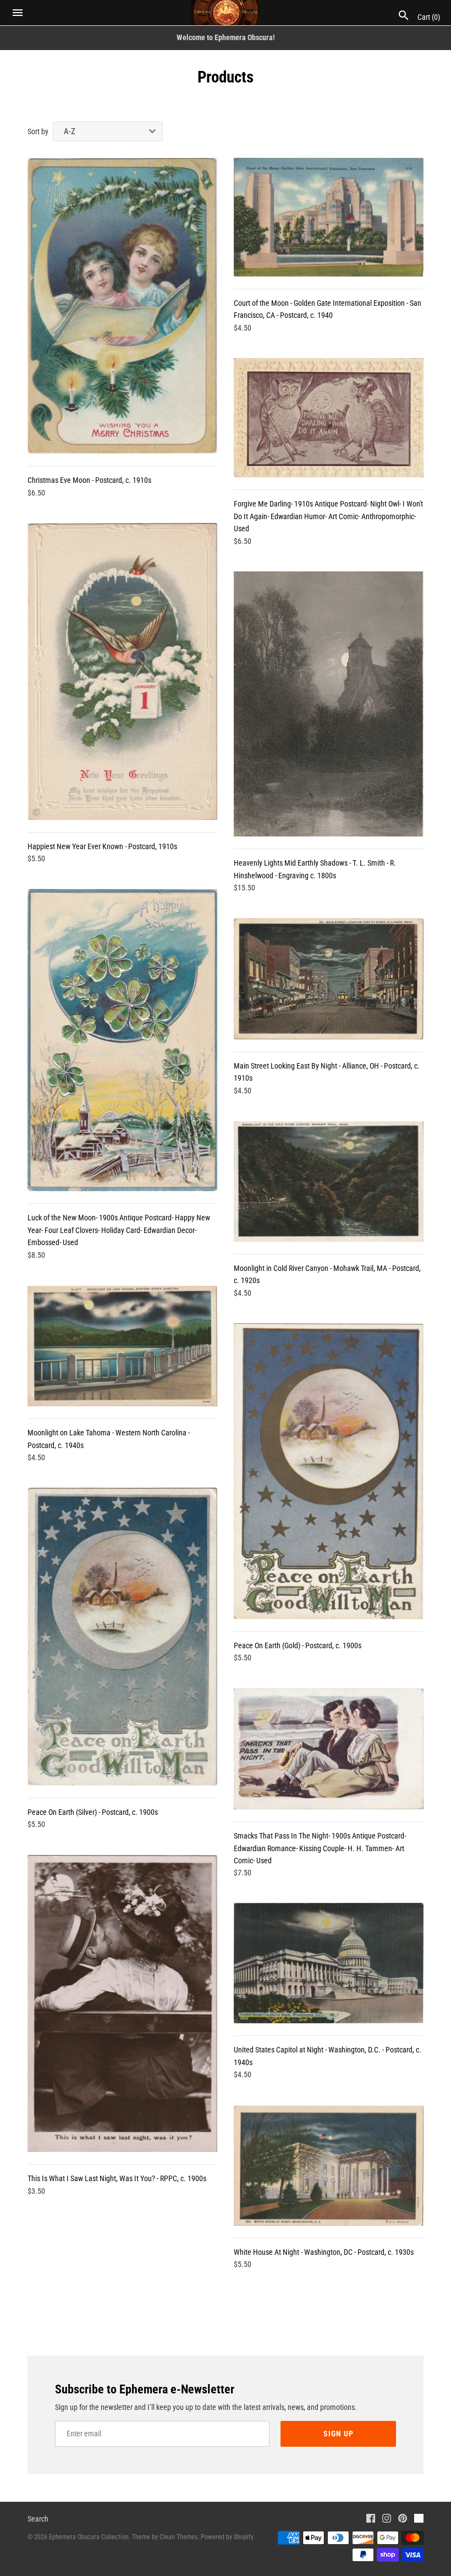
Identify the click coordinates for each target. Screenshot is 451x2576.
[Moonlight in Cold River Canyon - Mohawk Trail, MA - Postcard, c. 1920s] (329, 1182)
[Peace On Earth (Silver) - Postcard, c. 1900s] (122, 1637)
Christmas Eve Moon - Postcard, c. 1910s (89, 480)
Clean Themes (178, 2537)
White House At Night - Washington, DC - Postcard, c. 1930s (324, 2252)
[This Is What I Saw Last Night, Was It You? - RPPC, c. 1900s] (122, 2003)
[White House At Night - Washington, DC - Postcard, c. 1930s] (329, 2165)
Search (38, 2519)
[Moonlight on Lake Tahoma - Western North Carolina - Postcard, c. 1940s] (122, 1346)
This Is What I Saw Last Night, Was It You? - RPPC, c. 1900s (117, 2178)
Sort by (38, 131)
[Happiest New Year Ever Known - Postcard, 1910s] (122, 671)
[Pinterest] (403, 2520)
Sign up (339, 2434)
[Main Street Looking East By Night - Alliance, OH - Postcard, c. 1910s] (329, 979)
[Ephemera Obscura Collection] (226, 13)
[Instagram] (387, 2520)
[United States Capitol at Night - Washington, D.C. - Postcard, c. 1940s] (329, 1963)
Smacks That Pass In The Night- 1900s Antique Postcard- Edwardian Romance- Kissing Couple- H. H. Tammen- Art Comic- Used (320, 1848)
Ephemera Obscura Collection (89, 2537)
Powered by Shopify (227, 2537)
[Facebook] (371, 2520)
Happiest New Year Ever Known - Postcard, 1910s (102, 846)
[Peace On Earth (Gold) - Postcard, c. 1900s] (329, 1471)
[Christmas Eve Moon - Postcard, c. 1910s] (122, 306)
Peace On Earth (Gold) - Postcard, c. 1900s (298, 1645)
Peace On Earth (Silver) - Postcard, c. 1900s (93, 1812)
